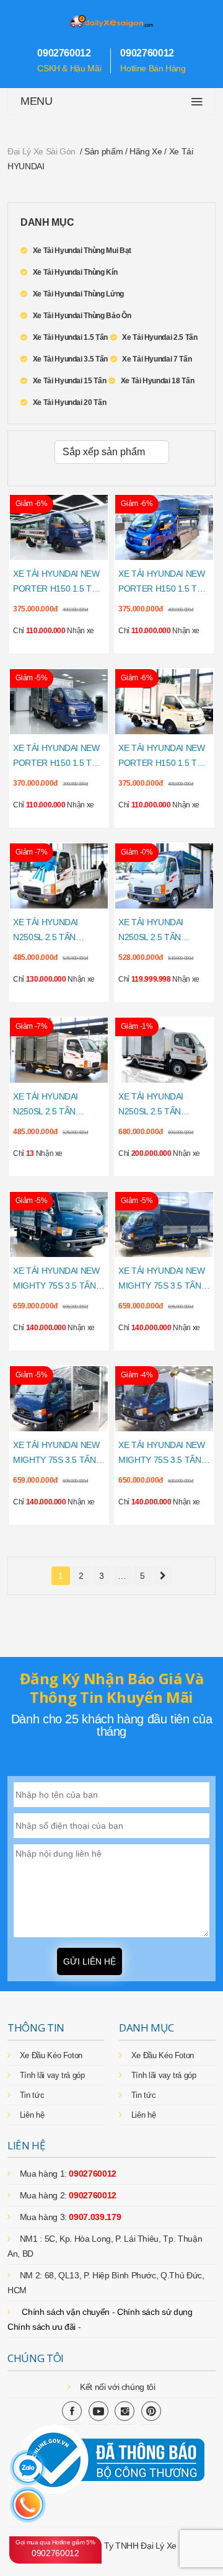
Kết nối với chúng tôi (118, 2387)
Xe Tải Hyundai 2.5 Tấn (160, 337)
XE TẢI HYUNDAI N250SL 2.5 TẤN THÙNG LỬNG (46, 931)
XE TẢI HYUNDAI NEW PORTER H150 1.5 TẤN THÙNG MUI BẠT (163, 582)
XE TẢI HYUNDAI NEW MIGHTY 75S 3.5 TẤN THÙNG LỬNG (56, 1279)
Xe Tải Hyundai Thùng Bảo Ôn (82, 316)
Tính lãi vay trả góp (52, 2075)
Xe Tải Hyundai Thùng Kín (75, 272)
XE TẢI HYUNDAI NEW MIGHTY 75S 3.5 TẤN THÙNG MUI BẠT (162, 1279)
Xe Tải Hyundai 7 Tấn (157, 359)
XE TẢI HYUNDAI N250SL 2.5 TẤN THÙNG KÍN (46, 1105)
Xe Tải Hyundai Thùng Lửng (78, 294)
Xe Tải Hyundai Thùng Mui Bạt (82, 251)
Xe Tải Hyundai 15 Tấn (69, 381)
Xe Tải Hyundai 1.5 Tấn (70, 337)
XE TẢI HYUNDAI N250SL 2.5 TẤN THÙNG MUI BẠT (151, 931)
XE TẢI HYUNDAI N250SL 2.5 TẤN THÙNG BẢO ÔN (151, 1105)
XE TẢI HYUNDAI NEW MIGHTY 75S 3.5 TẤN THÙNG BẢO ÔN (162, 1454)
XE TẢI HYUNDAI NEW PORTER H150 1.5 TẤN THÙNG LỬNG (58, 582)
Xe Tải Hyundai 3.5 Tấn (70, 359)
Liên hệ (32, 2115)
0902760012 (55, 2548)
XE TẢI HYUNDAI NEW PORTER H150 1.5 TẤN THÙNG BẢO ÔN (163, 757)
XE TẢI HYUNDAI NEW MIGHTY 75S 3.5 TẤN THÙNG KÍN (56, 1454)
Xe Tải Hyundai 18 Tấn (157, 381)
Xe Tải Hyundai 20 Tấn (69, 402)
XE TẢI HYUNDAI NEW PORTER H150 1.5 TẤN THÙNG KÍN (58, 757)
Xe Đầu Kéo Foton (51, 2055)
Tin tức (32, 2095)
